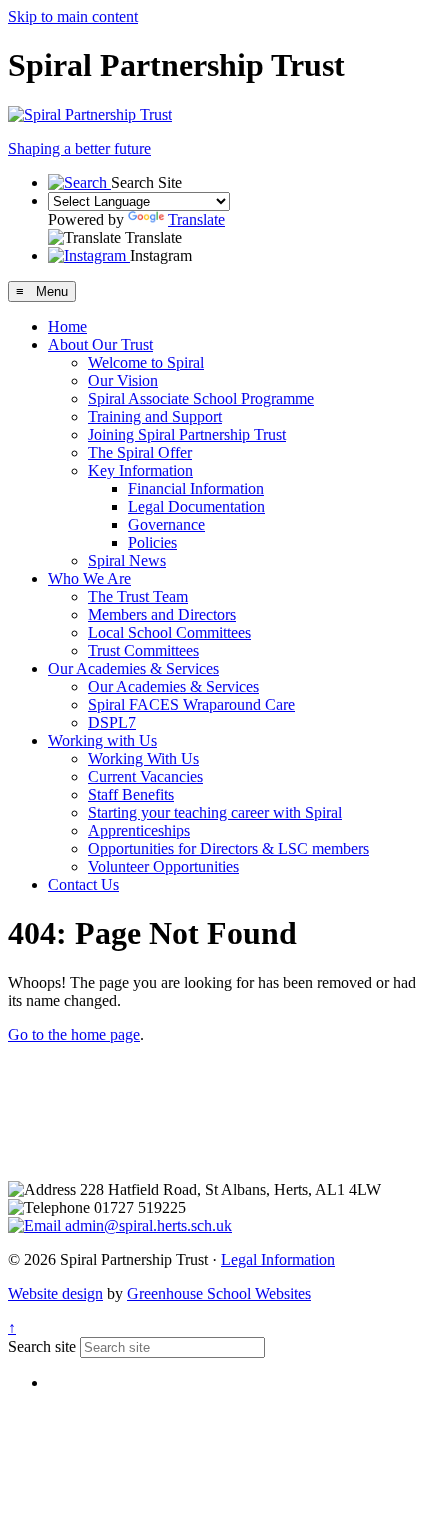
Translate (196, 219)
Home (67, 326)
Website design (55, 1293)
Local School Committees (169, 632)
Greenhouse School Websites (219, 1293)
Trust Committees (143, 650)
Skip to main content (73, 16)
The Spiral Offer (140, 452)
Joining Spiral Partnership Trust (187, 434)
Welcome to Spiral (146, 362)
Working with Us (102, 740)
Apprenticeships (139, 830)
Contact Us (83, 884)
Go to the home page (74, 1034)
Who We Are (89, 578)
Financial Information (196, 488)
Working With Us (143, 758)
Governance (166, 524)
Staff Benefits (131, 794)
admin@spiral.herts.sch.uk (146, 1225)
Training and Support (155, 416)
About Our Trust (100, 344)
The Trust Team (138, 596)
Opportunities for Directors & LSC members (228, 848)
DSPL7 (112, 722)
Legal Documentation (196, 506)
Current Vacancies (145, 776)
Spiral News (127, 560)
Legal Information (278, 1259)
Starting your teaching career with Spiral (215, 812)
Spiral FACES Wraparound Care (191, 704)
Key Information (140, 470)
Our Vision (123, 380)
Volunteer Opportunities (163, 866)
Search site (42, 1346)
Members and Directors (162, 614)
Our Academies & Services (133, 668)
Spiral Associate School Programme (201, 398)
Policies (152, 542)
